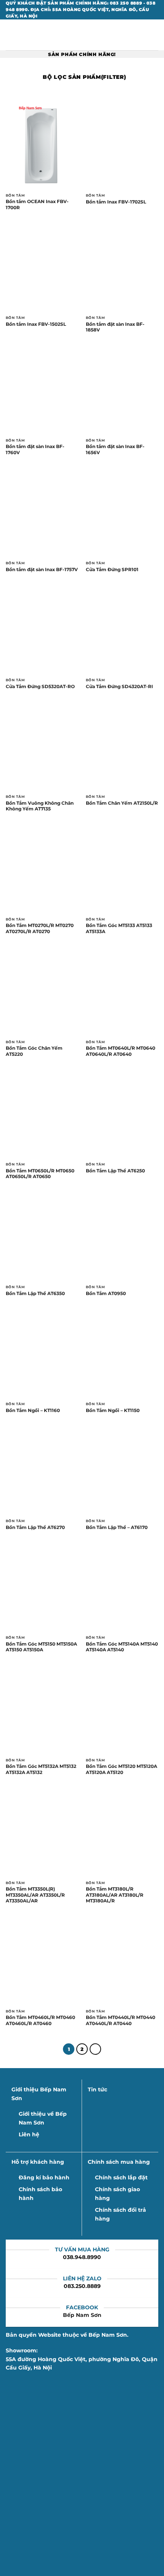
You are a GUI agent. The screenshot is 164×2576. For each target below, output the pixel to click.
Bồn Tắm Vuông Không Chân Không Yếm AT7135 (40, 806)
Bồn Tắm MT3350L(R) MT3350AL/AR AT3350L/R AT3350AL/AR (35, 1895)
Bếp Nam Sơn (82, 2315)
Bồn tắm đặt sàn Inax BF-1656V (115, 449)
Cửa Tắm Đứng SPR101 (112, 569)
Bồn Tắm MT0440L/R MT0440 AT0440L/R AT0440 (121, 2020)
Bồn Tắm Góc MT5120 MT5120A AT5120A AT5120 (121, 1769)
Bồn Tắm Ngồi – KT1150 (113, 1410)
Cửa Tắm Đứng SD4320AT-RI (119, 686)
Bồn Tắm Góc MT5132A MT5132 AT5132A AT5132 (41, 1769)
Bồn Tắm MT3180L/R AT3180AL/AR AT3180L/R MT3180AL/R (115, 1895)
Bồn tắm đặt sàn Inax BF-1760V (35, 449)
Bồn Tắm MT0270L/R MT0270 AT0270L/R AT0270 (40, 928)
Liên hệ (29, 2134)
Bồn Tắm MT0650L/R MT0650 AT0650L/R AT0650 (40, 1174)
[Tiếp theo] (95, 2049)
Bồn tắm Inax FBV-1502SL (36, 324)
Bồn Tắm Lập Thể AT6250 (115, 1171)
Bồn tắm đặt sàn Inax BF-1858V (115, 327)
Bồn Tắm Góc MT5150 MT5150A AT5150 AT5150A (41, 1647)
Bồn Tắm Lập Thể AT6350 (35, 1293)
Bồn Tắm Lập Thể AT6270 (35, 1527)
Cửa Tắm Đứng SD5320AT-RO (40, 686)
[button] (10, 35)
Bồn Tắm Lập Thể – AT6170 (117, 1527)
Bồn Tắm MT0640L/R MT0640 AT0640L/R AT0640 (121, 1051)
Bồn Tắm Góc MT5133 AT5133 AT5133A (119, 928)
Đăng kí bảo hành (44, 2177)
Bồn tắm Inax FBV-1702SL (116, 202)
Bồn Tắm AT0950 (106, 1293)
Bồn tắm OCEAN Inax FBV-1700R (37, 204)
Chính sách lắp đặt (121, 2177)
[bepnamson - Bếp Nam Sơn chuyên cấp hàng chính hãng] (82, 35)
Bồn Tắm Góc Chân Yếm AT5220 (34, 1051)
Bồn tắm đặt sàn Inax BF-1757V (42, 569)
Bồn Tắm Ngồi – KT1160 (33, 1410)
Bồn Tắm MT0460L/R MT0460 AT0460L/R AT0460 (40, 2020)
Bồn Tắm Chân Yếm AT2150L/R (122, 803)
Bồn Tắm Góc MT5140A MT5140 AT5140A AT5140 (122, 1647)
